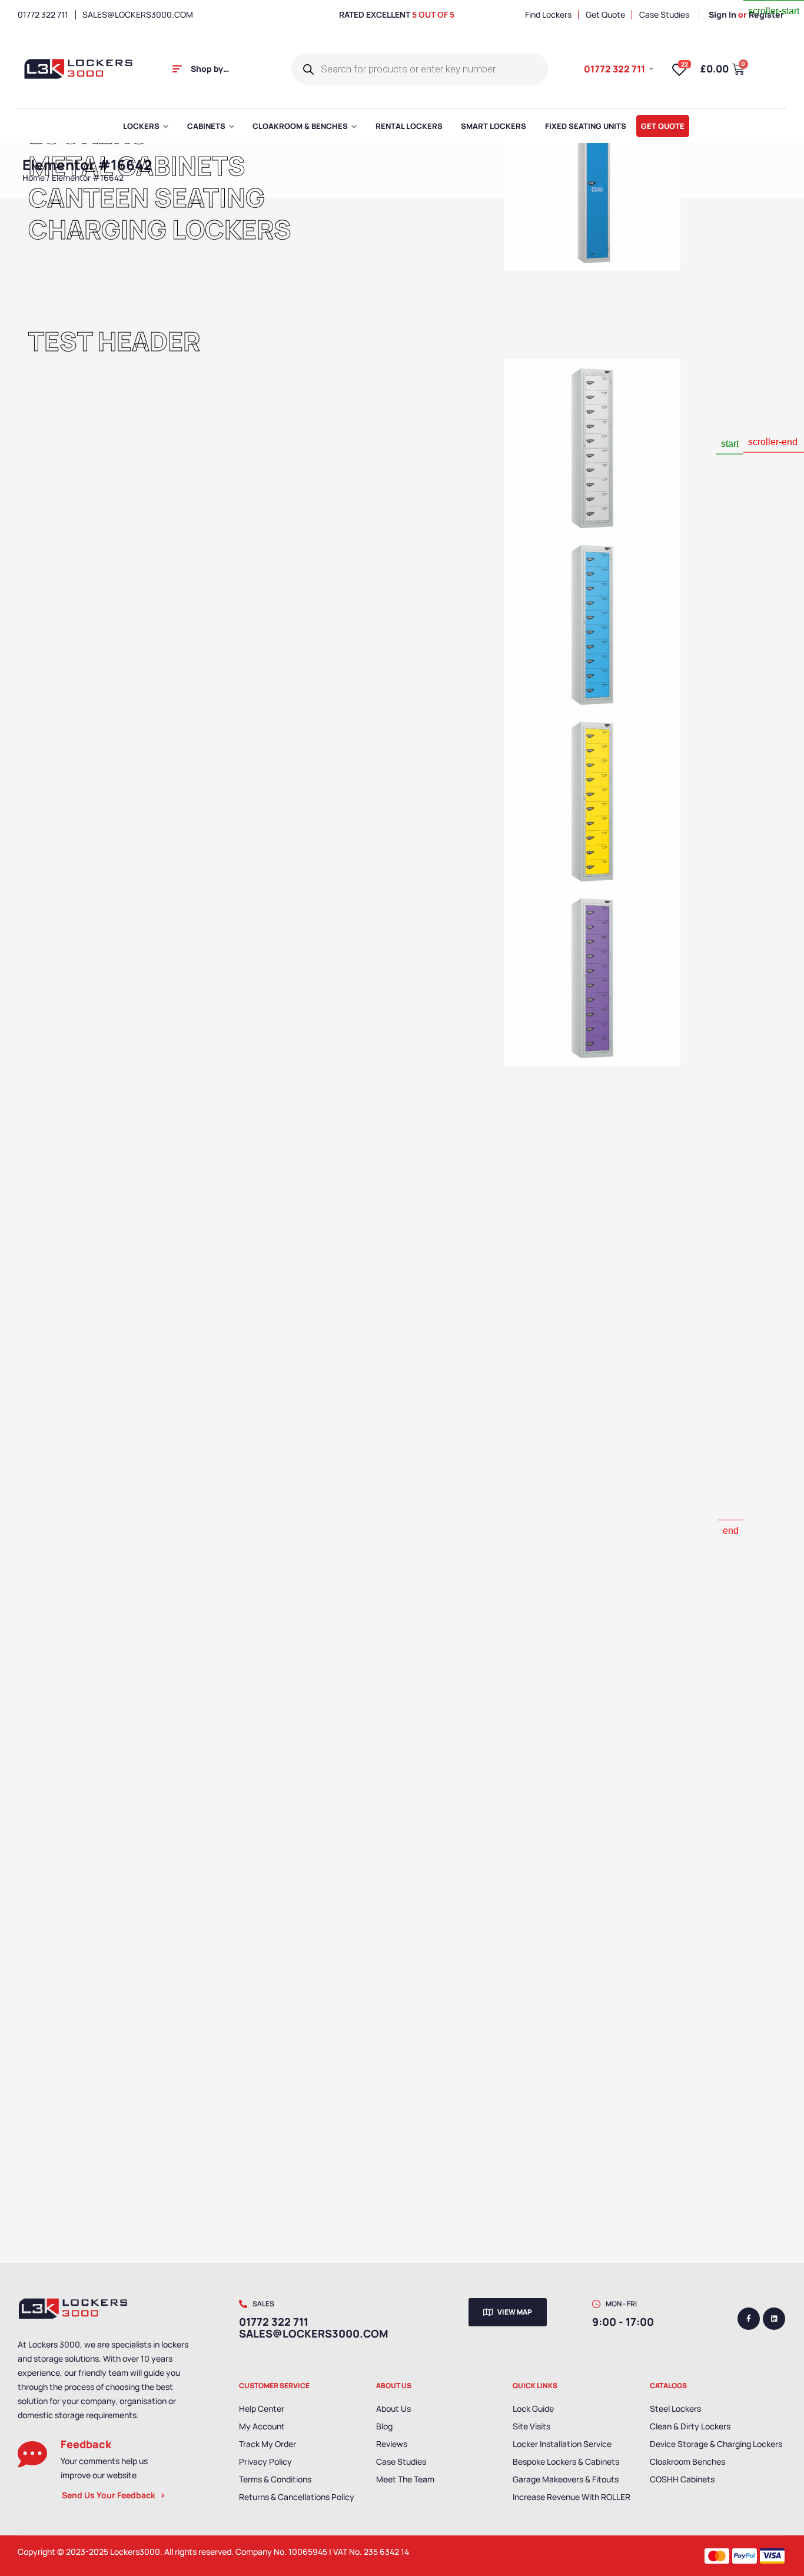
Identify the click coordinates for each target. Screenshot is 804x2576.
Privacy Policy (265, 2461)
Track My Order (268, 2444)
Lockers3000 (135, 2552)
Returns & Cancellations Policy (297, 2497)
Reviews (392, 2444)
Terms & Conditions (275, 2479)
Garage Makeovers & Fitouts (566, 2479)
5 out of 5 (433, 14)
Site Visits (531, 2426)
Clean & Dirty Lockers (690, 2426)
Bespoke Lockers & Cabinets (566, 2461)
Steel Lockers (675, 2408)
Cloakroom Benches (687, 2461)
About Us (393, 2408)
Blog (384, 2426)
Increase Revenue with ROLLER (572, 2497)
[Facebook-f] (749, 2319)
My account (262, 2426)
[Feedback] (32, 2454)
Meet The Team (405, 2479)
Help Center (262, 2408)
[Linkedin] (774, 2319)
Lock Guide (533, 2408)
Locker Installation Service (562, 2444)
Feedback (86, 2444)
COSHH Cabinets (682, 2479)
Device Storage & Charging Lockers (716, 2444)
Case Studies (401, 2461)
